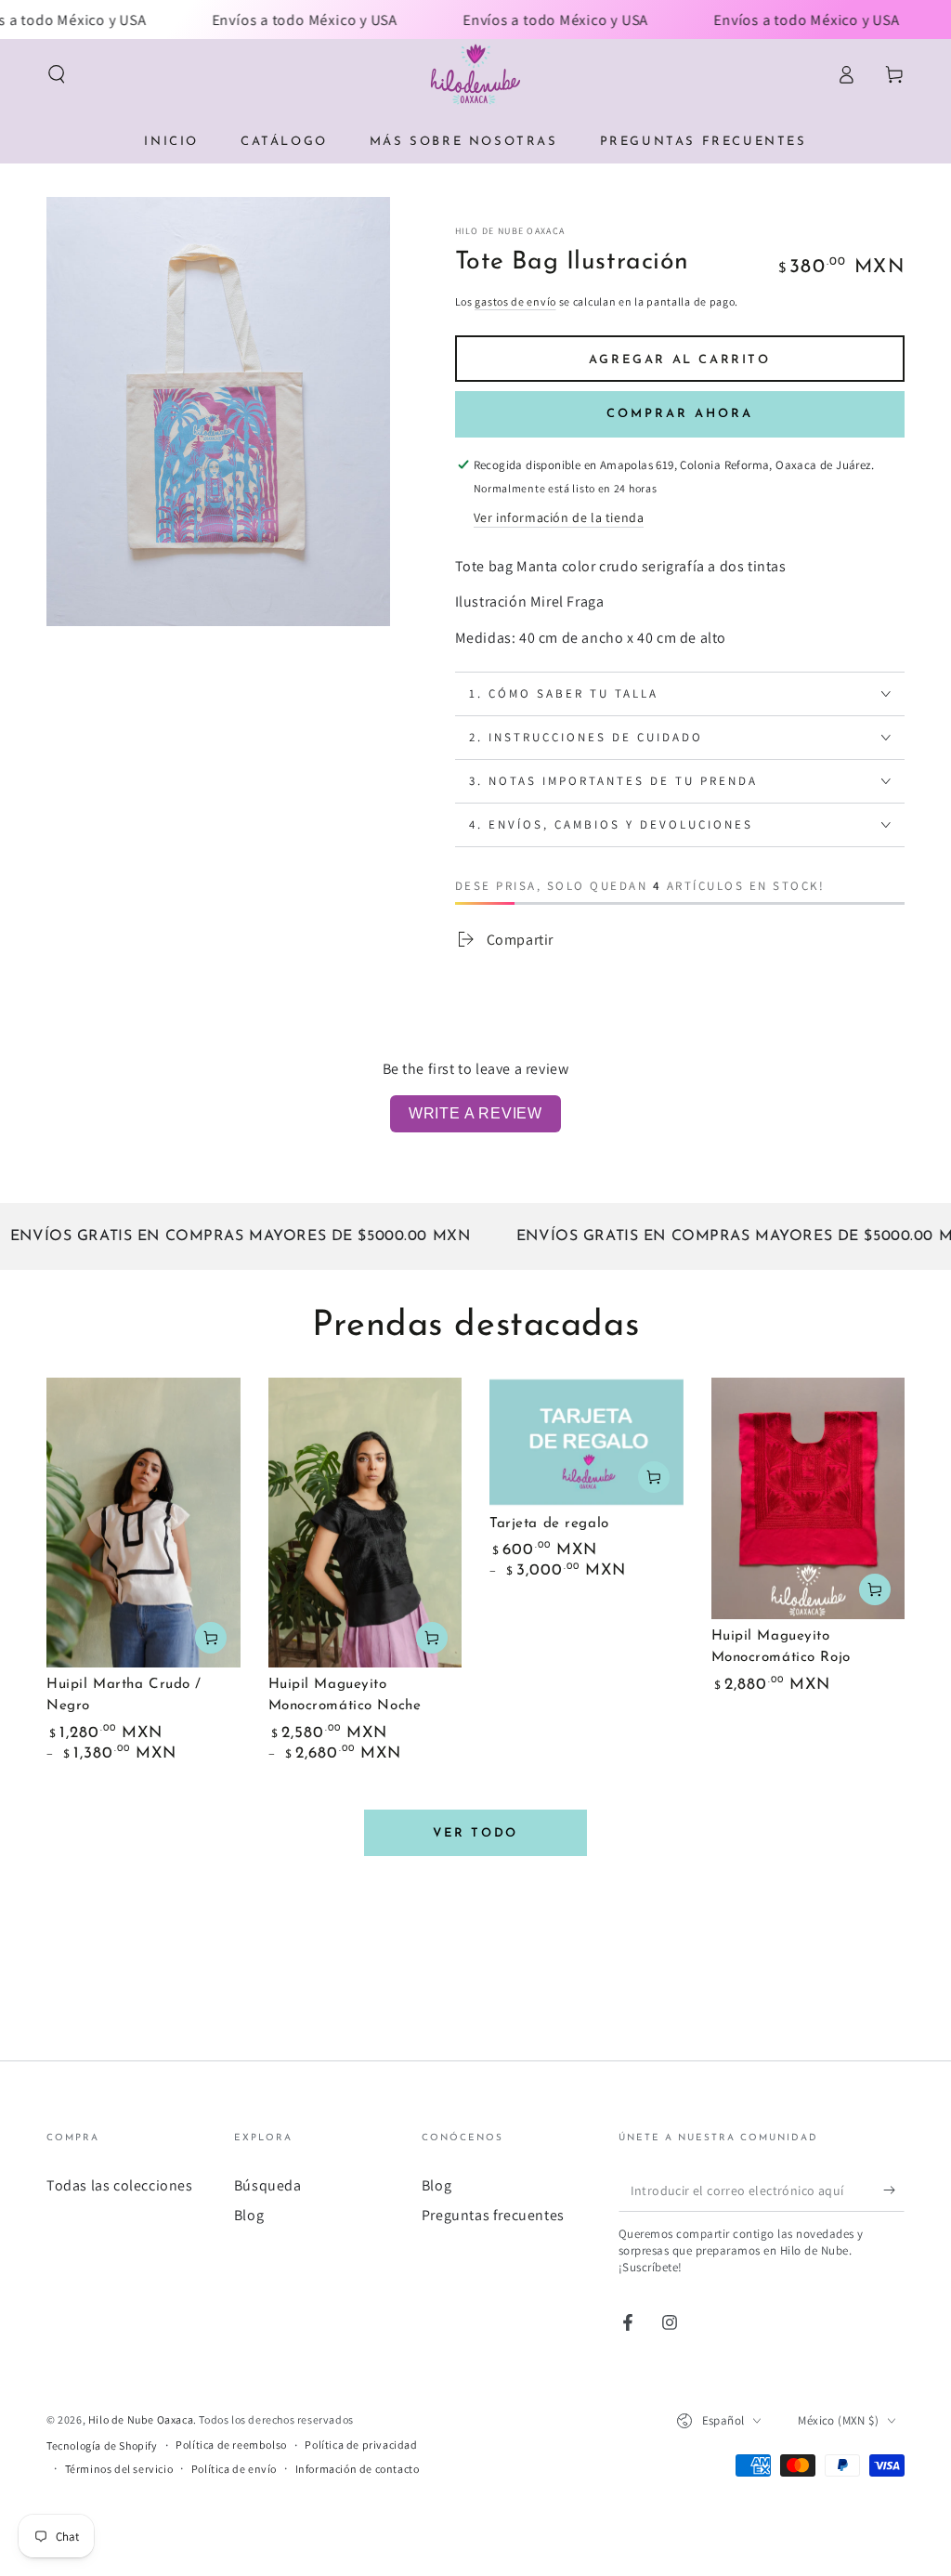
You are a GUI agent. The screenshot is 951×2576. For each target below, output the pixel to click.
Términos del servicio (119, 2469)
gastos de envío (515, 301)
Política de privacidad (361, 2445)
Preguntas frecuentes (493, 2215)
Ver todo (475, 1833)
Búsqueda (268, 2185)
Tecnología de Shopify (102, 2445)
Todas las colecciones (120, 2185)
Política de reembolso (231, 2445)
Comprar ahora (680, 414)
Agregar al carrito (680, 360)
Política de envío (234, 2469)
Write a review (475, 1113)
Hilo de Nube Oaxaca (510, 231)
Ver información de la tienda (559, 517)
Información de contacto (358, 2469)
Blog (249, 2215)
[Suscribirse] (894, 2190)
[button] (57, 74)
